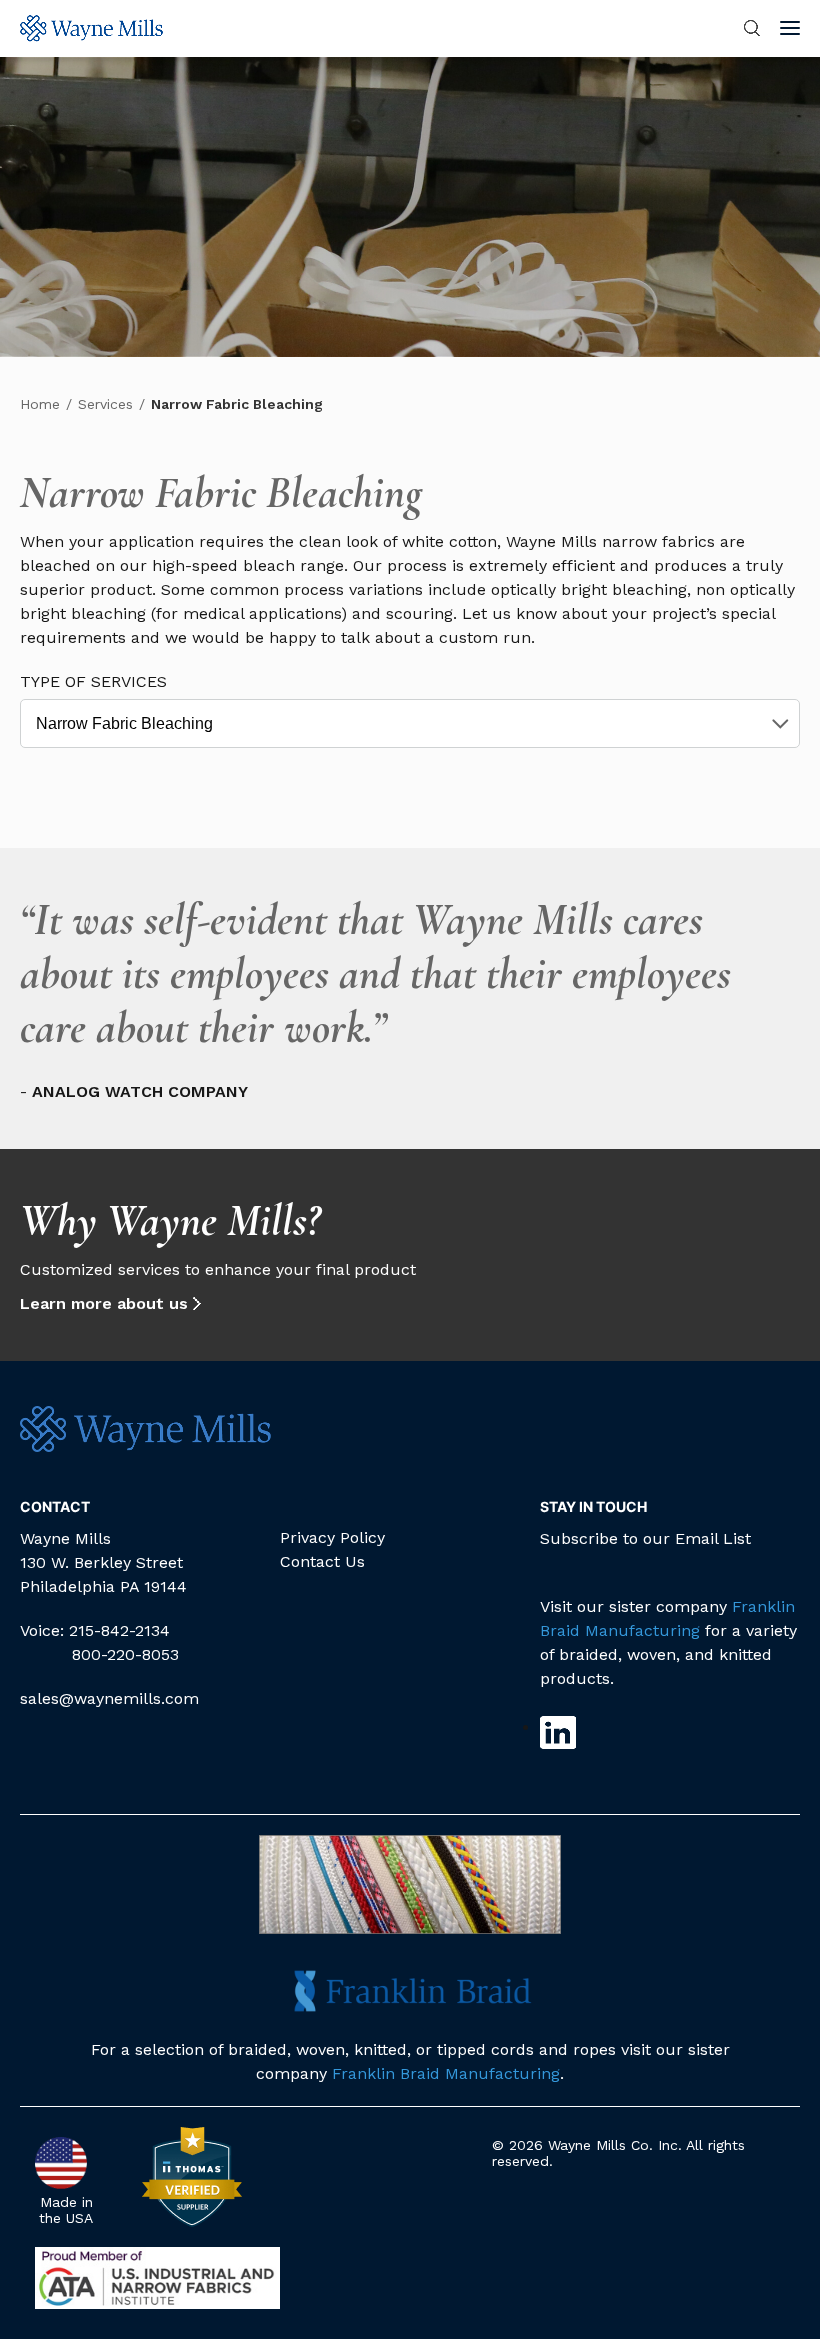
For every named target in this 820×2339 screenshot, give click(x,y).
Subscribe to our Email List (645, 1538)
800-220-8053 (125, 1654)
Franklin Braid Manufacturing (446, 2073)
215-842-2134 (119, 1630)
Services (105, 404)
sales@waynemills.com (109, 1698)
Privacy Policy (332, 1537)
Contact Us (322, 1561)
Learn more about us (104, 1303)
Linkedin (558, 1732)
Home (40, 404)
